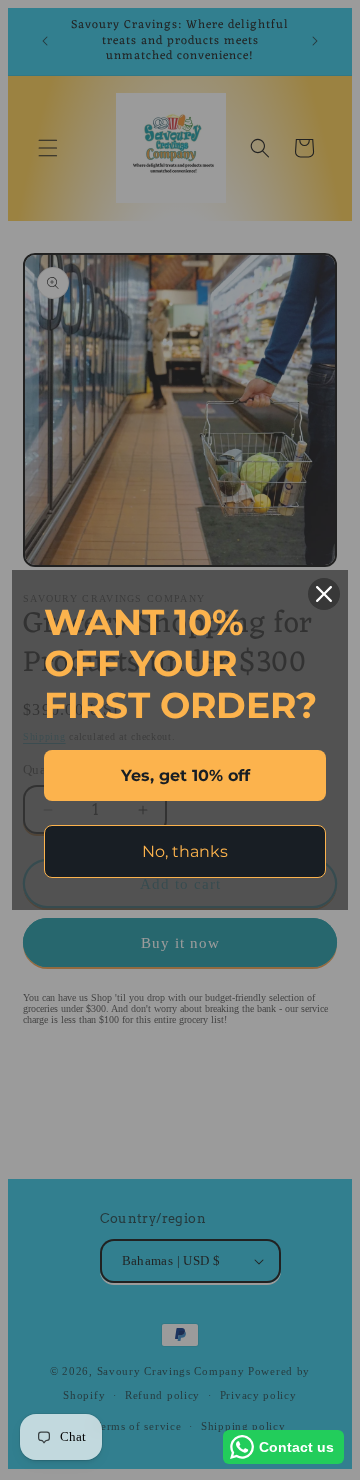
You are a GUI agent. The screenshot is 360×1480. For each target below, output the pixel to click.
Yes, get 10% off (185, 775)
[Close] (324, 594)
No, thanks (185, 851)
